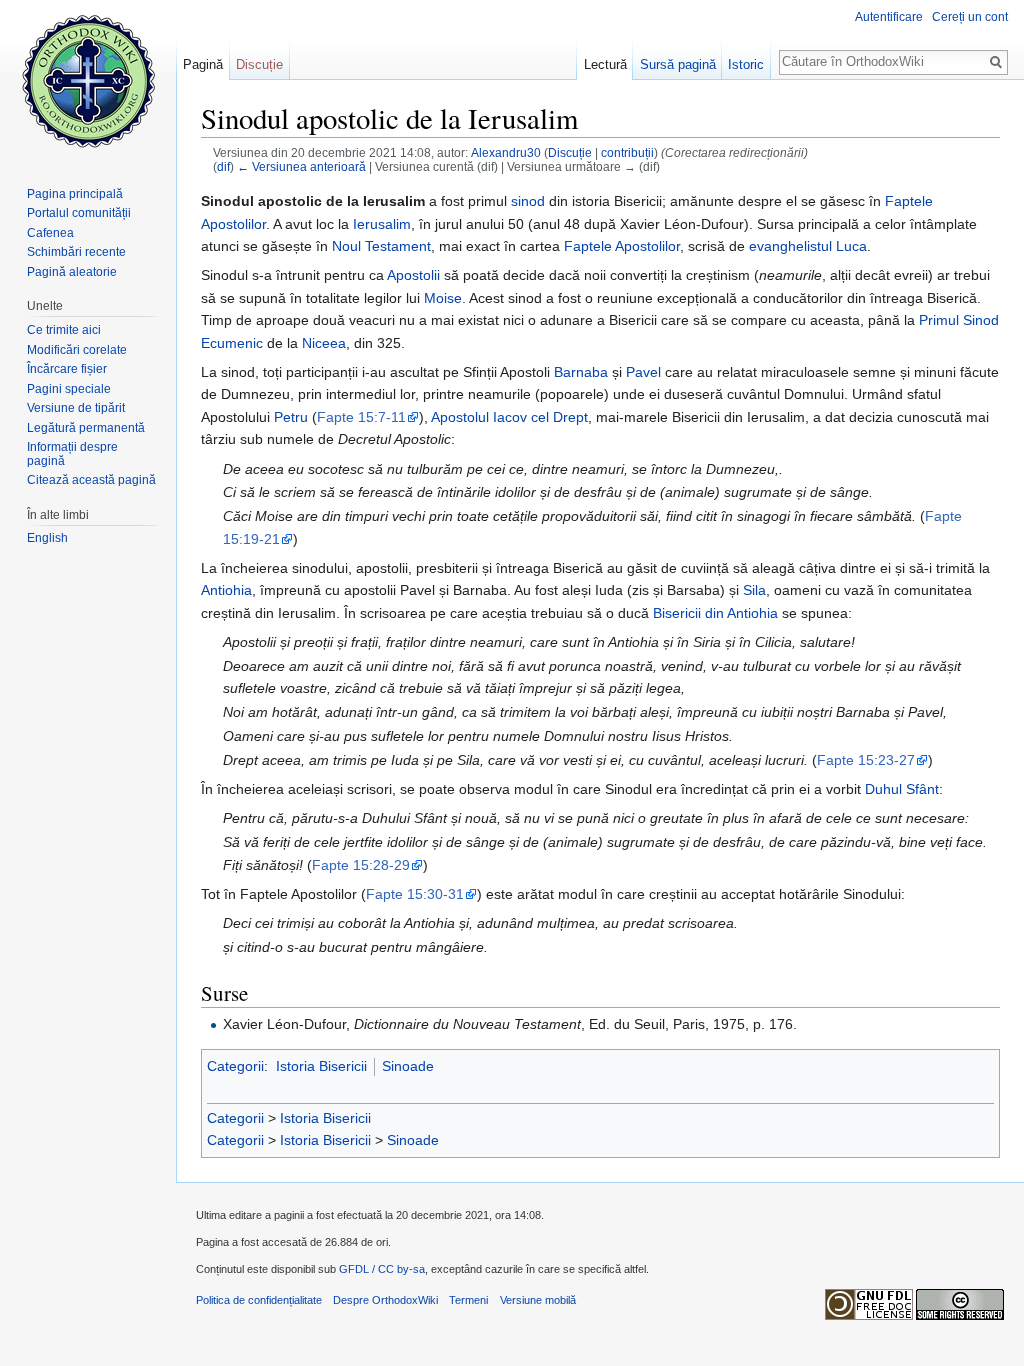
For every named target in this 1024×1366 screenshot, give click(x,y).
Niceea (324, 343)
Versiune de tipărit (76, 408)
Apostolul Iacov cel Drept (509, 417)
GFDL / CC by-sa (382, 1269)
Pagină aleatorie (72, 272)
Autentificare (889, 17)
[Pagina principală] (88, 80)
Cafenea (50, 233)
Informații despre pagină (72, 454)
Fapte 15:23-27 (866, 760)
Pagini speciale (69, 389)
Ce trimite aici (64, 330)
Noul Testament (381, 246)
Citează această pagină (91, 480)
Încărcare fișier (67, 369)
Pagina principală (75, 194)
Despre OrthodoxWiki (385, 1300)
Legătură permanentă (86, 428)
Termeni (468, 1300)
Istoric (746, 64)
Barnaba (581, 372)
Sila (754, 590)
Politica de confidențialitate (259, 1300)
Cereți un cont (970, 17)
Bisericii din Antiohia (715, 613)
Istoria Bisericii (321, 1066)
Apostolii (413, 275)
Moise (443, 298)
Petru (291, 417)
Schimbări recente (76, 252)
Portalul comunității (79, 213)
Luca (851, 246)
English (47, 538)
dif (223, 166)
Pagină (203, 64)
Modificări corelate (77, 350)
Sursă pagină (678, 64)
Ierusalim (382, 224)
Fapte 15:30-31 (415, 894)
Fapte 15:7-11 (361, 417)
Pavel (643, 372)
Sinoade (408, 1066)
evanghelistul (790, 246)
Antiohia (226, 590)
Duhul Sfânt (902, 789)
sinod (528, 201)
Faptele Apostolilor (622, 246)
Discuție (570, 152)
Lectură (605, 64)
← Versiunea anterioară (301, 166)
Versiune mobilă (538, 1300)
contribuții (627, 152)
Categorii (235, 1066)
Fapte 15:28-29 (361, 865)
